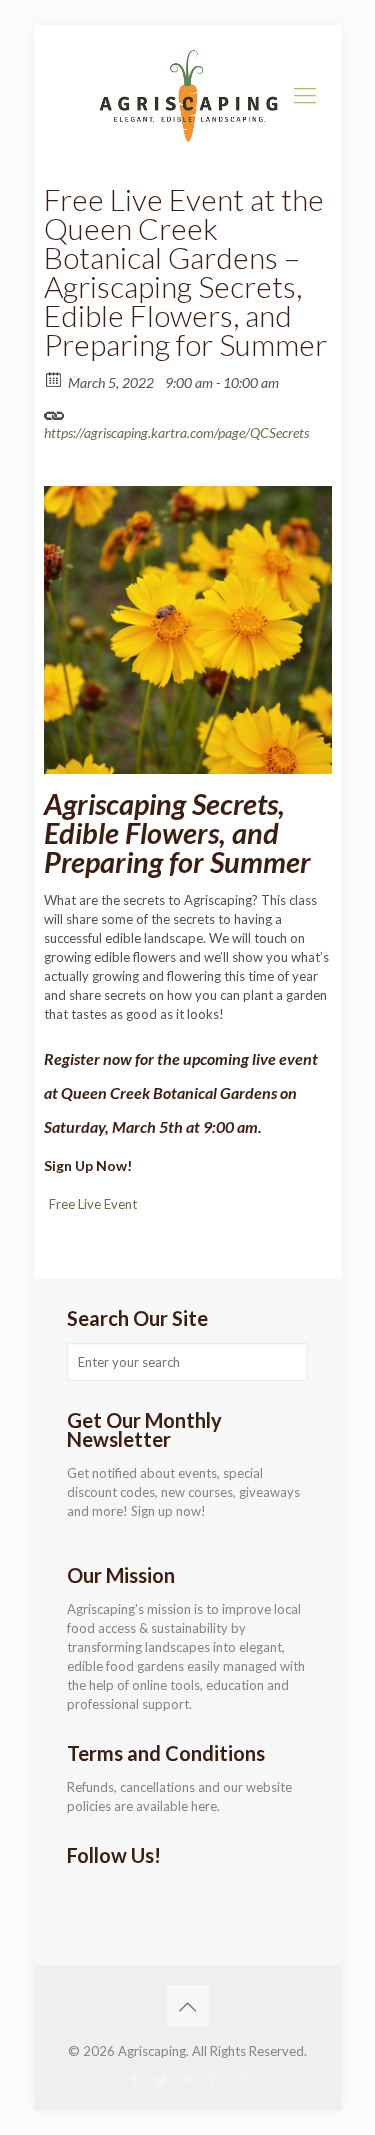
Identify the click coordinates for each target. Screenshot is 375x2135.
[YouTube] (187, 2079)
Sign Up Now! (88, 1165)
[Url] (54, 410)
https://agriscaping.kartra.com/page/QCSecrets (176, 432)
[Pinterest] (214, 2079)
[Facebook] (133, 2079)
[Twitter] (160, 2079)
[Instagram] (241, 2079)
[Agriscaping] (188, 95)
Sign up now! (168, 1511)
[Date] (54, 378)
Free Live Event (93, 1204)
